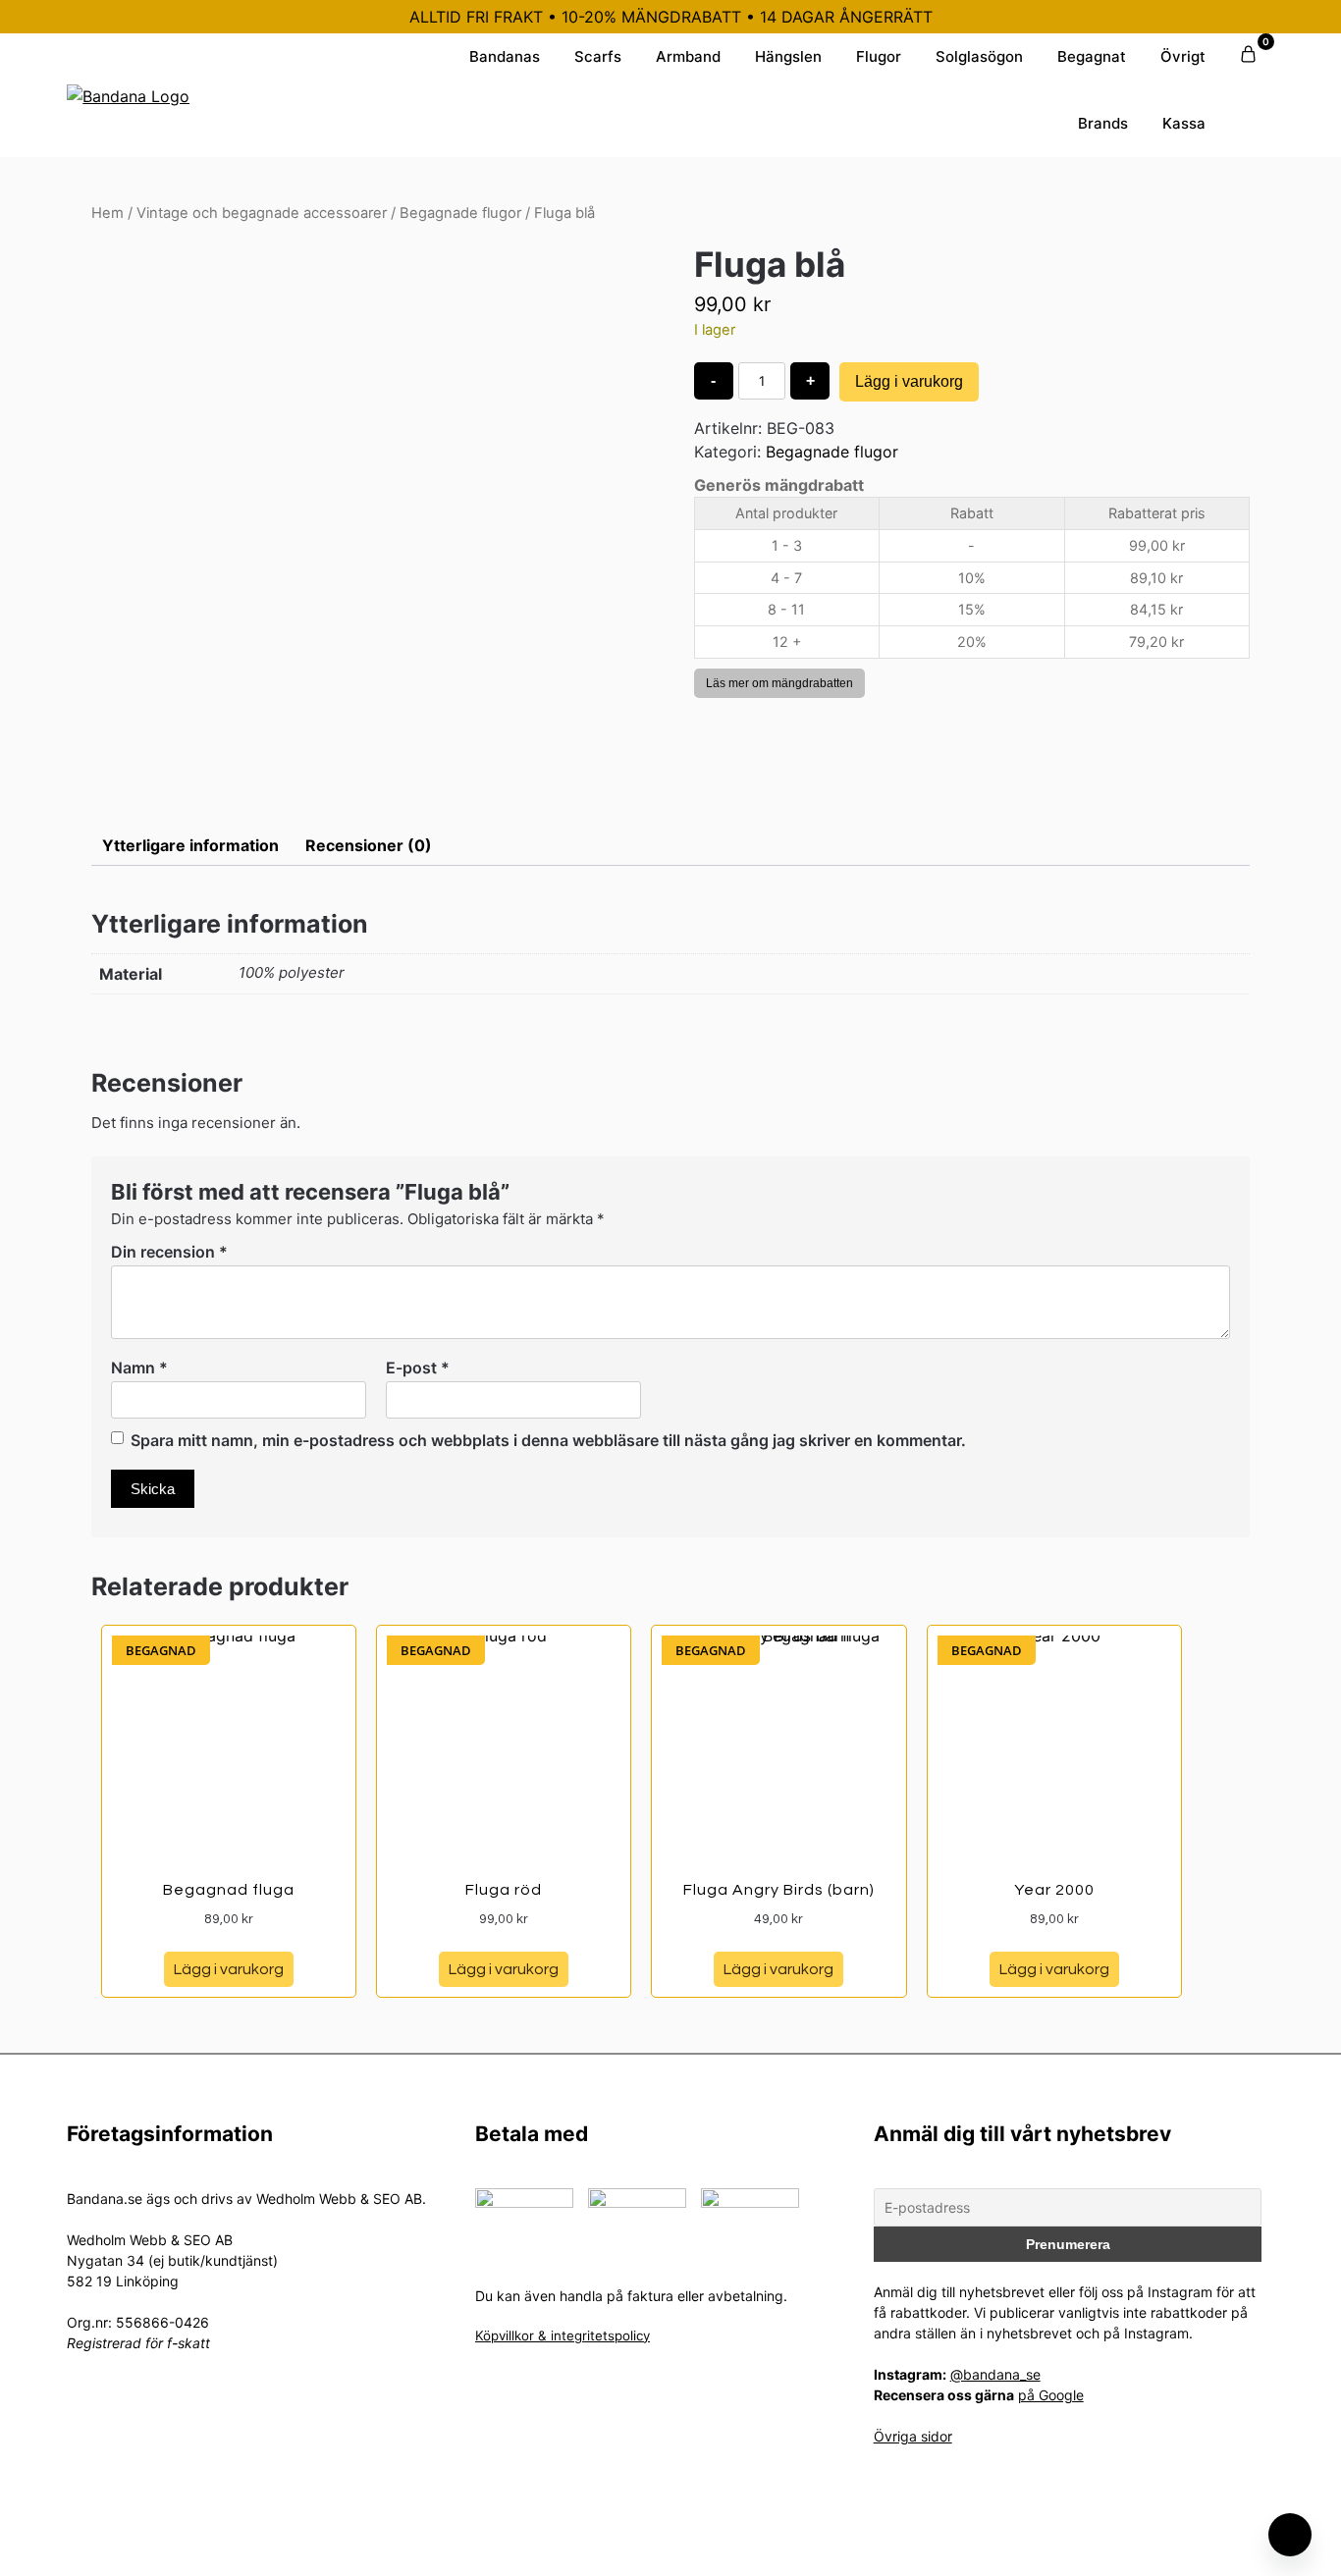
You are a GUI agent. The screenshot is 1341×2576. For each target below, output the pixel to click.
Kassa (1184, 123)
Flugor (879, 56)
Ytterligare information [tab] (190, 845)
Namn (139, 1368)
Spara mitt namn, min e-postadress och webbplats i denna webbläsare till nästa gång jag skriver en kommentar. (548, 1440)
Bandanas (505, 56)
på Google (1051, 2395)
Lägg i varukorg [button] (229, 1969)
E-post (418, 1368)
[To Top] (1290, 2535)
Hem (107, 213)
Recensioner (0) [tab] (369, 845)
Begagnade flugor (460, 213)
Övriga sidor (913, 2436)
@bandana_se (995, 2374)
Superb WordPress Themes (801, 2546)
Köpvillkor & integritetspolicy (563, 2335)
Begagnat (1092, 56)
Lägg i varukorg (909, 381)
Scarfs (598, 56)
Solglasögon (979, 56)
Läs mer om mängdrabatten (779, 683)
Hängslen (788, 56)
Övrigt (1183, 56)
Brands (1103, 123)
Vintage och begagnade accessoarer (262, 213)
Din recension (169, 1252)
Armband (688, 56)
